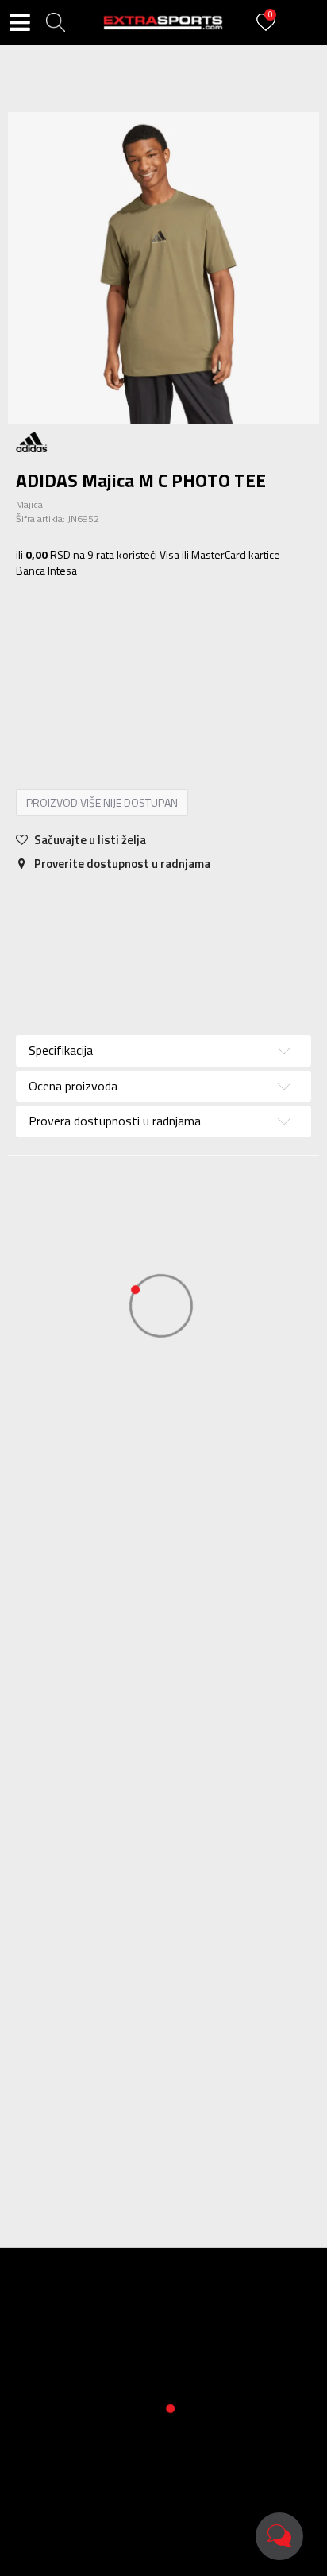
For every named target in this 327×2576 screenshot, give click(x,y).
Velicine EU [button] (51, 633)
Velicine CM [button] (181, 633)
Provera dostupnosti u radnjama (243, 936)
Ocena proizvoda (73, 1086)
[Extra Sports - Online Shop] (163, 22)
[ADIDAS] (32, 441)
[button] (56, 22)
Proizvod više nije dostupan (102, 802)
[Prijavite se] (268, 31)
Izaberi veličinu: (54, 610)
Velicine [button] (115, 633)
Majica (29, 504)
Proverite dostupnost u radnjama (121, 864)
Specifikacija (64, 905)
